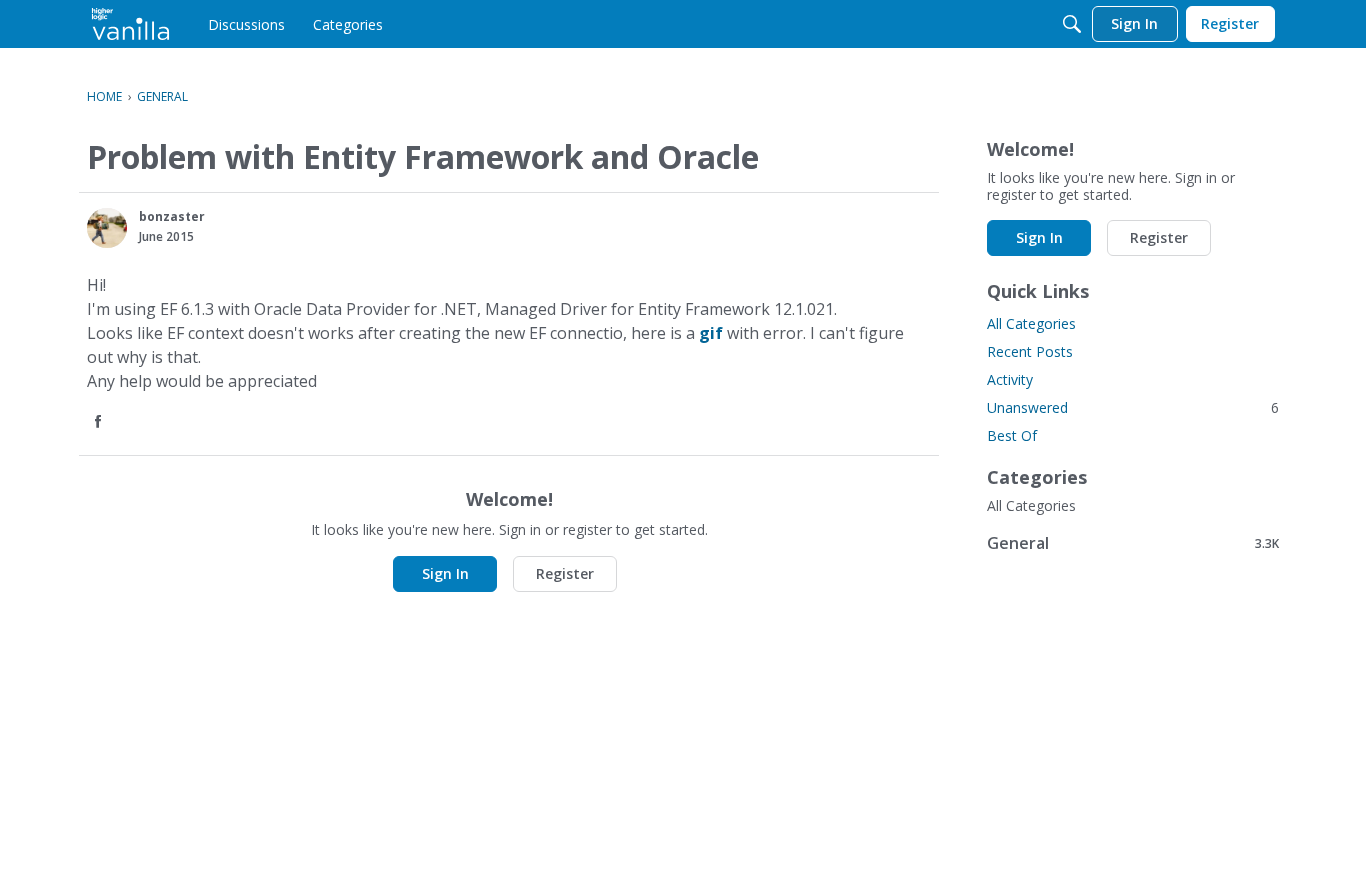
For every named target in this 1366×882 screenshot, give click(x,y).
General (1133, 542)
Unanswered (1133, 407)
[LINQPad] (130, 24)
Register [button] (565, 573)
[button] (107, 228)
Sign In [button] (445, 573)
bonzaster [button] (172, 216)
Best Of (1012, 435)
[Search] (1072, 24)
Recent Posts (1030, 351)
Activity (1010, 379)
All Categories (1031, 323)
